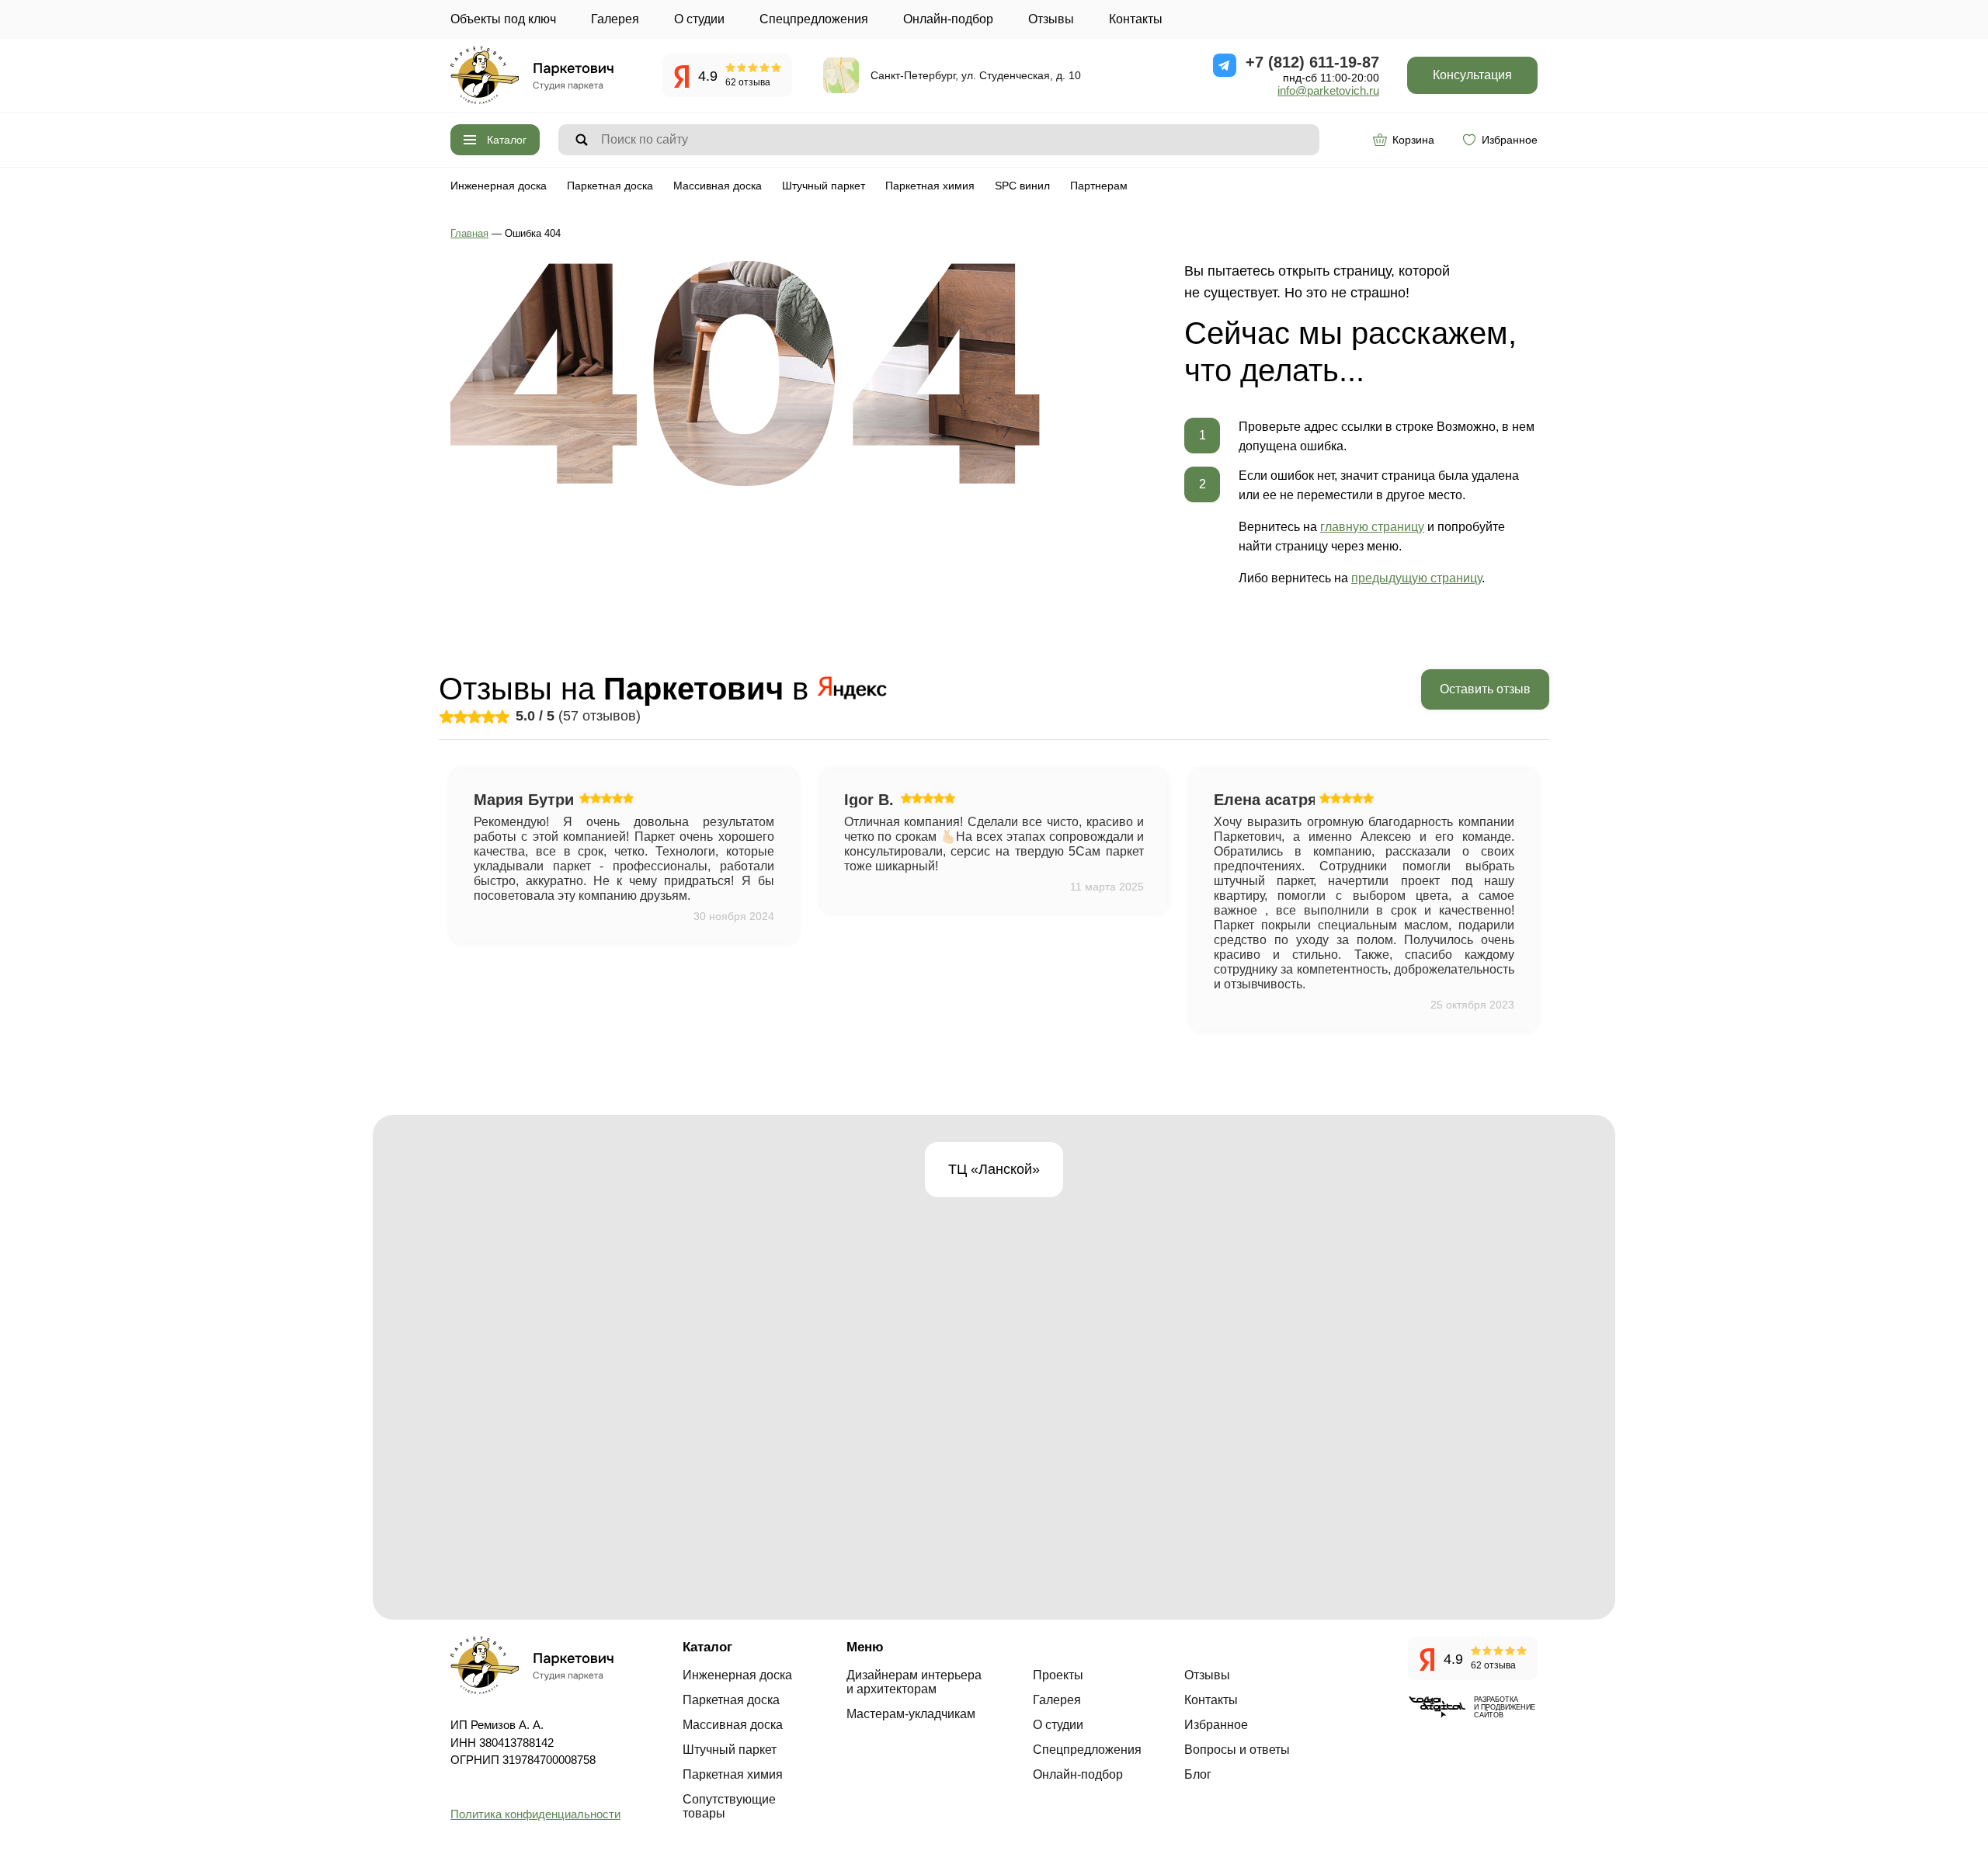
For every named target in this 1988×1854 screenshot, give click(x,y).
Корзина (1413, 140)
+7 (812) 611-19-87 (1312, 62)
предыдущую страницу (1416, 578)
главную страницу (1372, 527)
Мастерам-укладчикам (911, 1714)
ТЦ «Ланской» (994, 1169)
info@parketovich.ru (1328, 90)
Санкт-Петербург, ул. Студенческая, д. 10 (976, 75)
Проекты (1058, 1675)
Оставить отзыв (1485, 689)
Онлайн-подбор (948, 19)
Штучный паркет (824, 186)
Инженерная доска (499, 186)
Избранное (1510, 140)
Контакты (1136, 19)
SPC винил (1022, 186)
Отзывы (1051, 19)
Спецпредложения (814, 19)
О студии (699, 19)
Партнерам (1099, 186)
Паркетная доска (610, 186)
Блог (1198, 1774)
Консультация (1472, 75)
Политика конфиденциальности (535, 1814)
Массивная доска (718, 186)
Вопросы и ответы (1237, 1750)
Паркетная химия (930, 186)
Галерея (615, 19)
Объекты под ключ (503, 19)
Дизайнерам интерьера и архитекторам (914, 1682)
